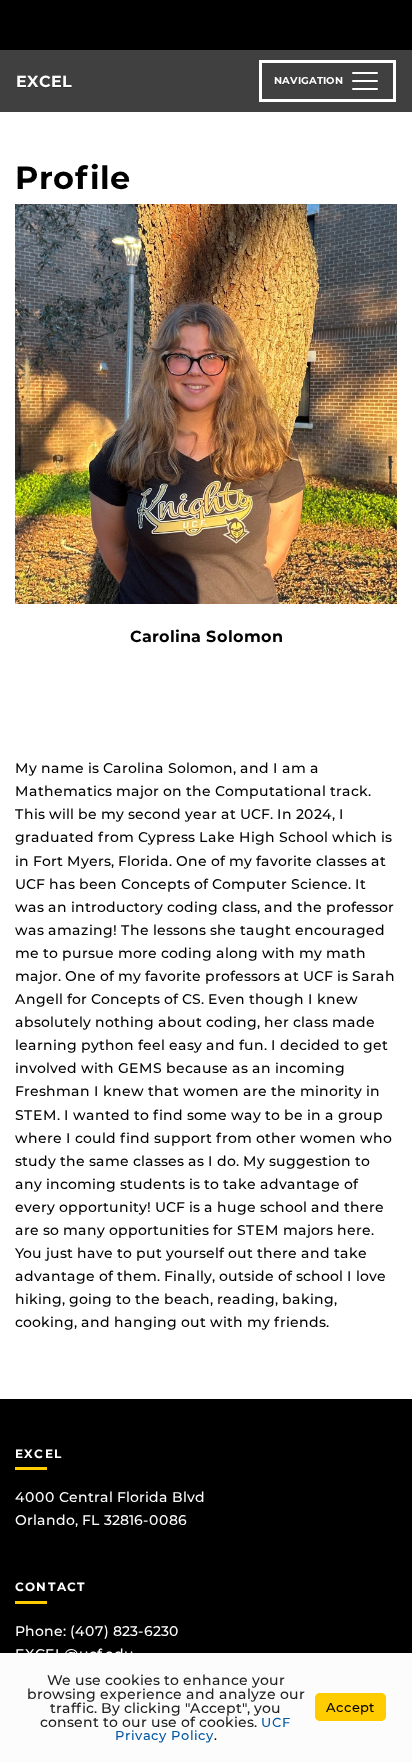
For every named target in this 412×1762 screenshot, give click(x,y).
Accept (350, 1707)
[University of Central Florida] (152, 24)
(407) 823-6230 (124, 1631)
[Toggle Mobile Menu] (392, 23)
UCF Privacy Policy (203, 1728)
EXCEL (44, 81)
